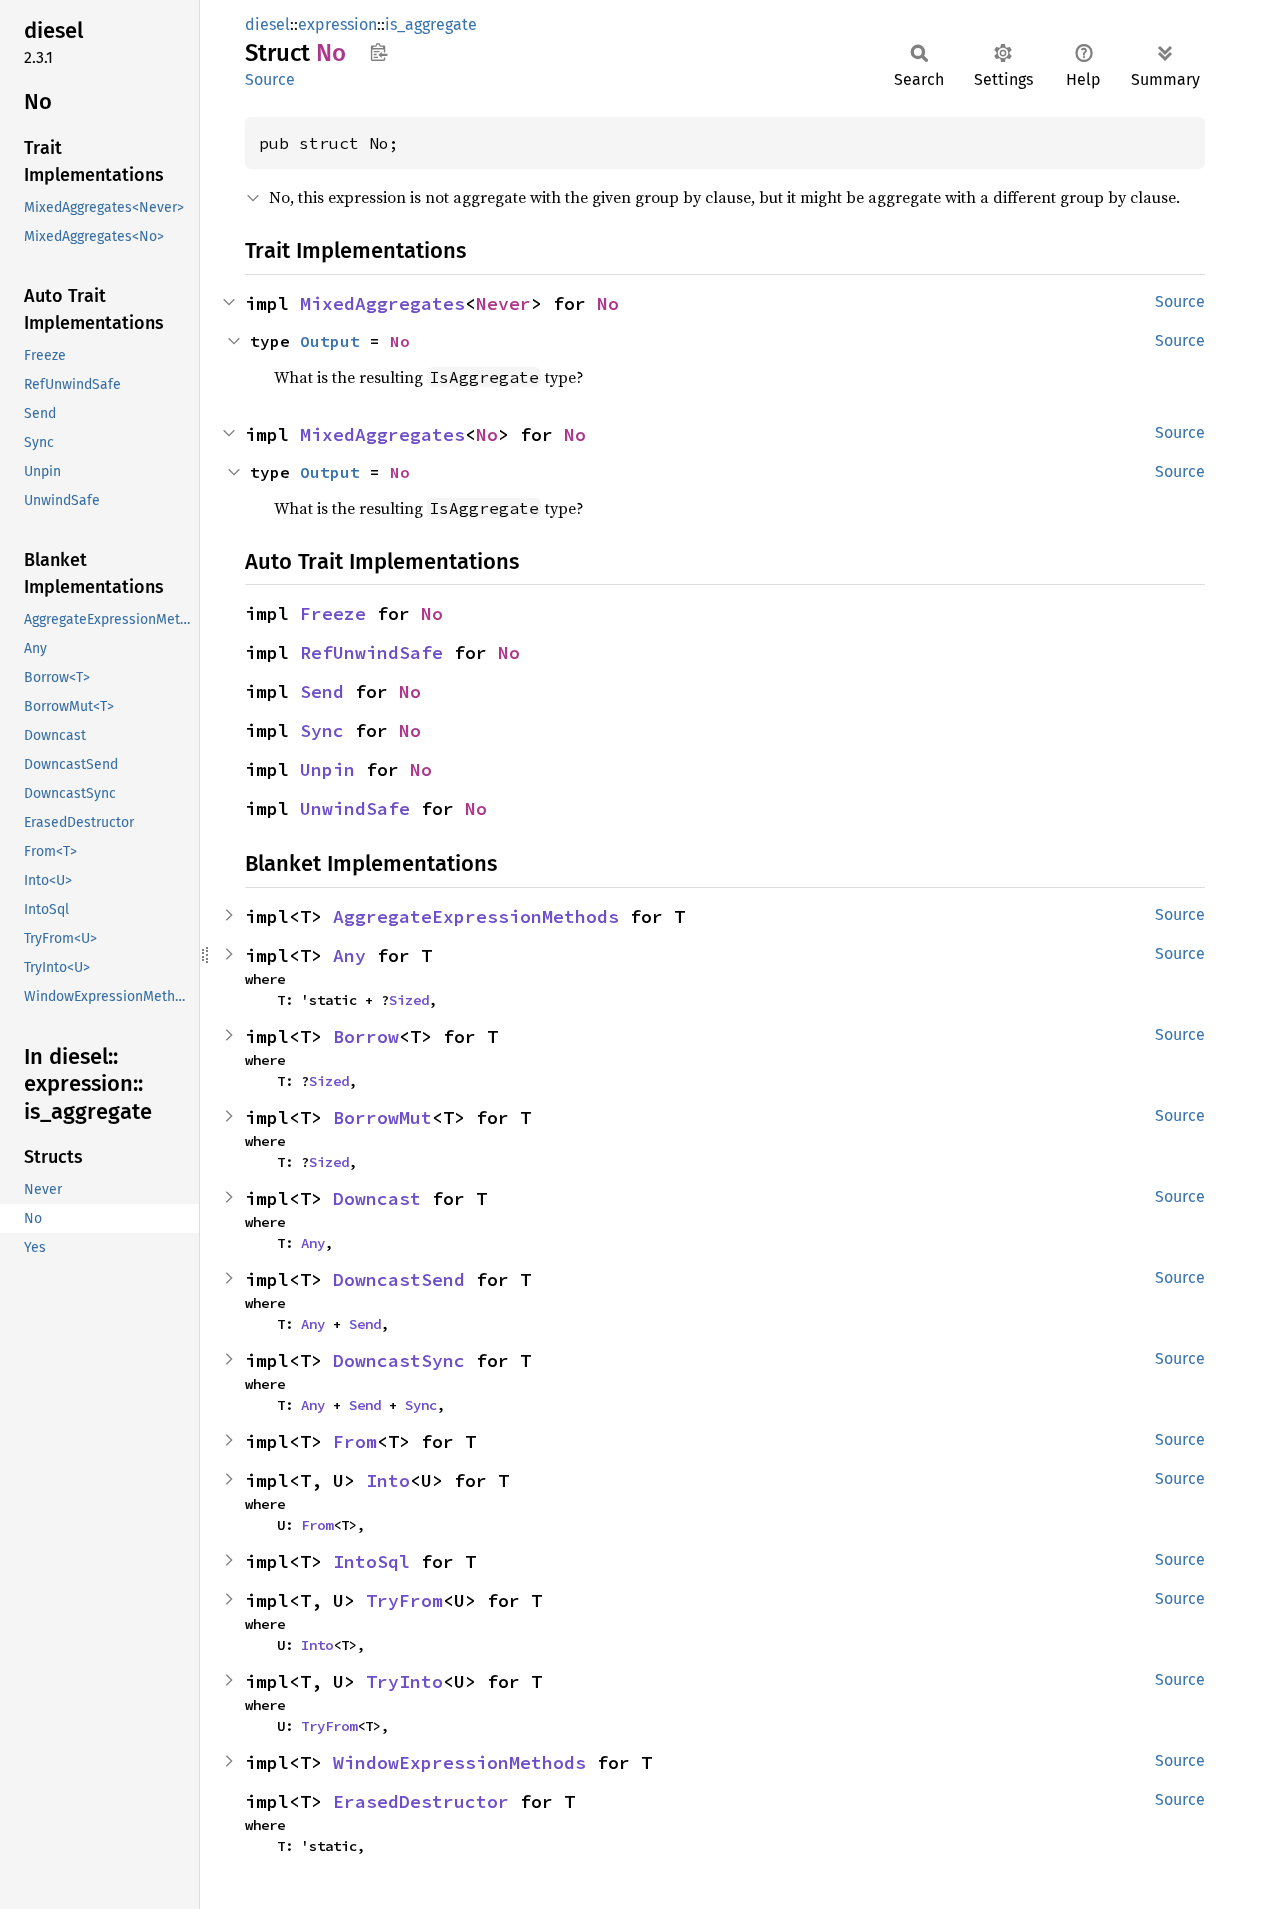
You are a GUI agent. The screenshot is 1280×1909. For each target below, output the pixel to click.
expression (337, 24)
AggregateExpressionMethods (476, 916)
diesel (267, 24)
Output (330, 341)
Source (270, 79)
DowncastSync (399, 1360)
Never (503, 303)
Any (349, 955)
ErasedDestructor (421, 1801)
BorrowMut (382, 1117)
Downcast (377, 1198)
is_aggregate (431, 24)
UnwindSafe (355, 808)
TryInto (404, 1681)
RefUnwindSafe (371, 652)
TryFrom (404, 1600)
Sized (409, 1000)
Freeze (333, 613)
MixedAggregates (382, 303)
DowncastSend (399, 1279)
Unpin (327, 769)
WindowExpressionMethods (459, 1762)
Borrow (366, 1036)
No (608, 303)
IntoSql (371, 1561)
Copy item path (378, 52)
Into (388, 1480)
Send (322, 691)
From (355, 1441)
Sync (322, 730)
